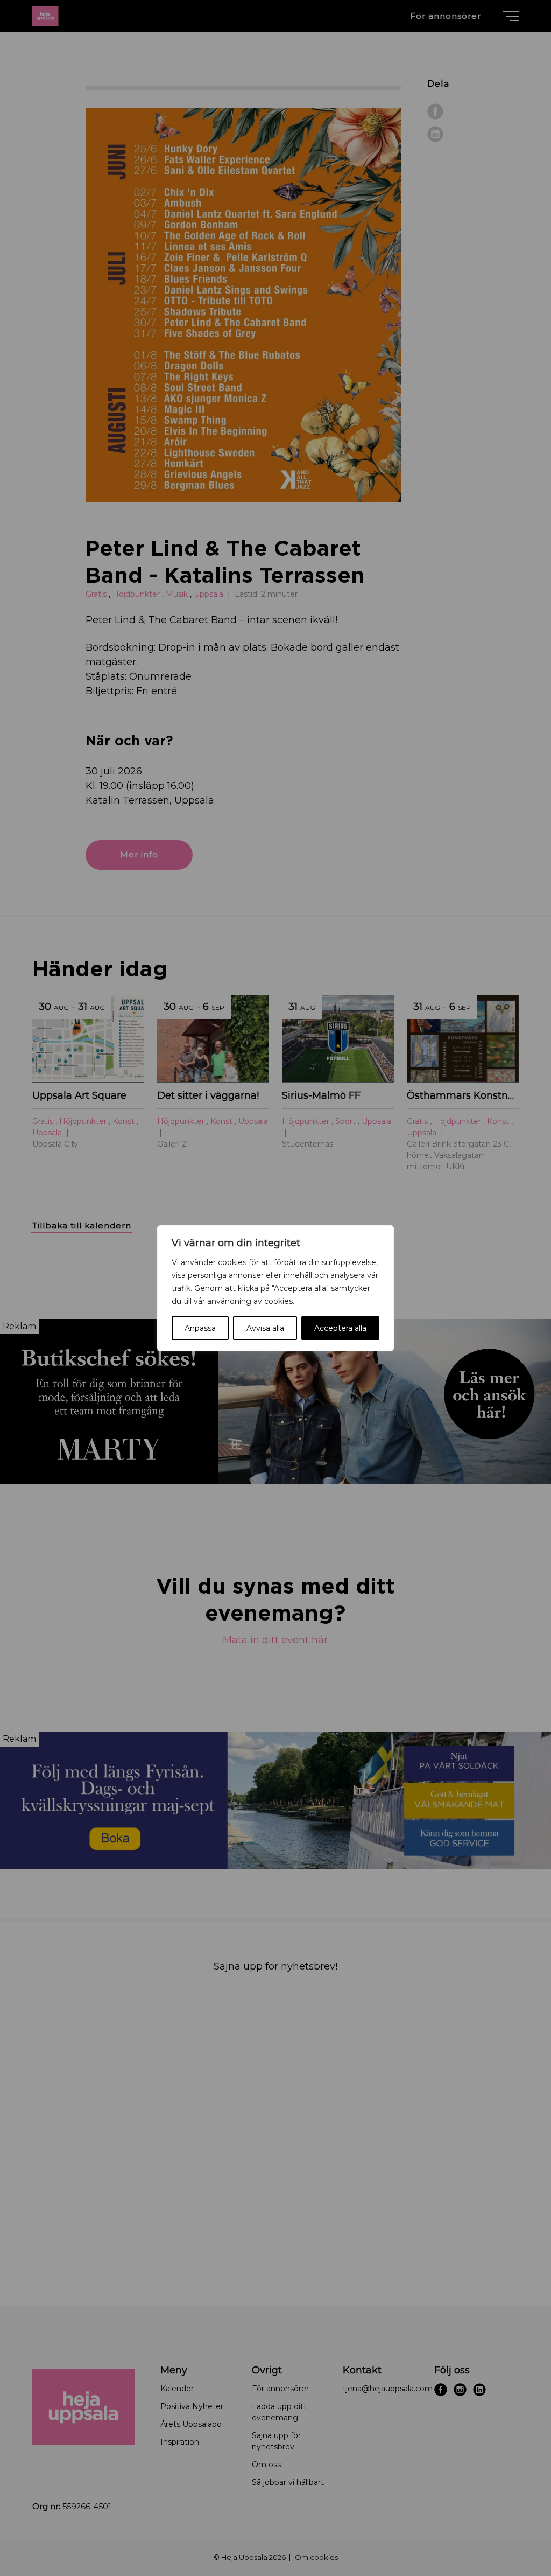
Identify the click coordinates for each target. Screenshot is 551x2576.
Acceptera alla (340, 1328)
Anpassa (200, 1328)
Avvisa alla (265, 1328)
